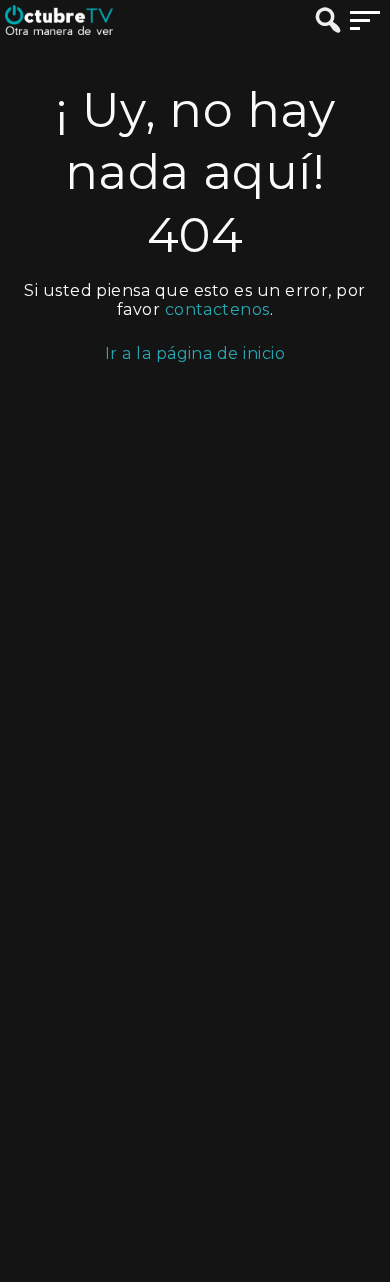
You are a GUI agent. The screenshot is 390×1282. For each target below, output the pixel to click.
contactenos (217, 309)
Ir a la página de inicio (195, 353)
